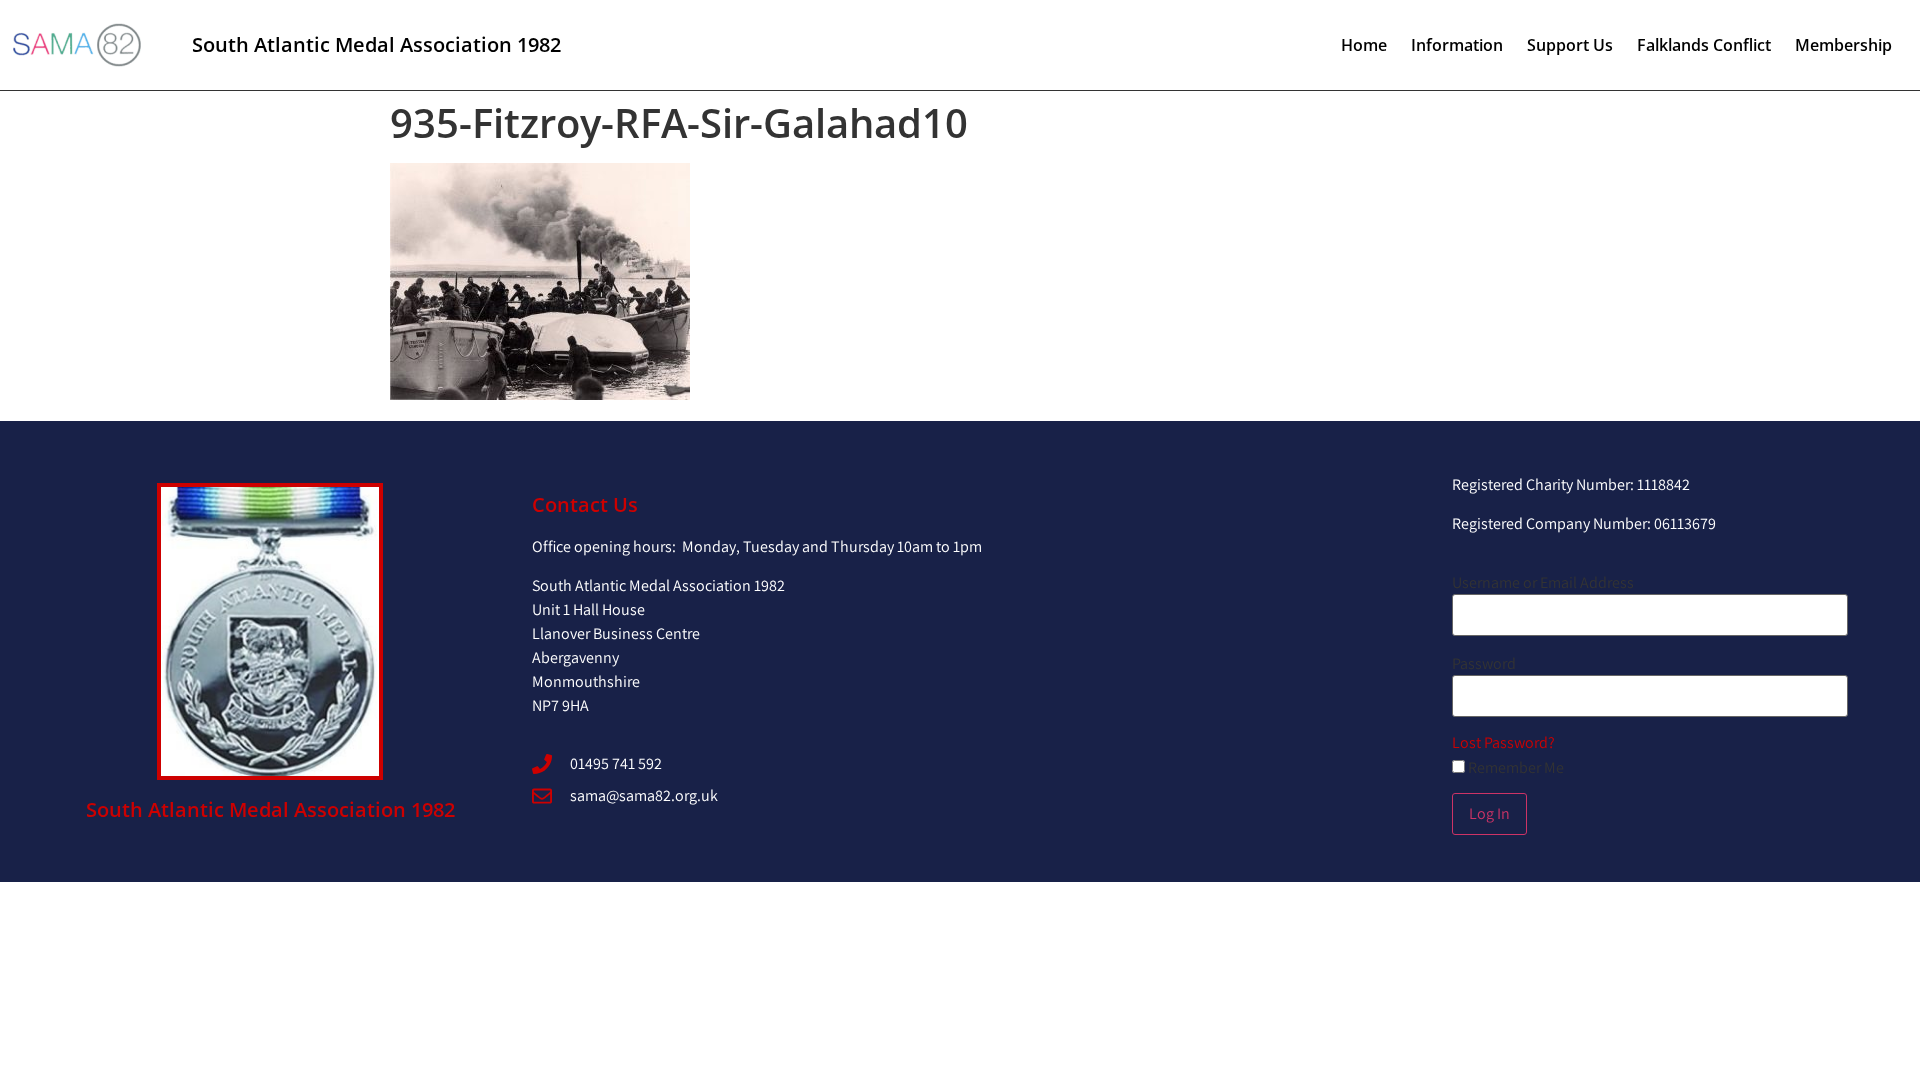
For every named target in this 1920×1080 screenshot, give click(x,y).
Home (1364, 45)
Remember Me (1514, 768)
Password (1484, 664)
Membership (1843, 45)
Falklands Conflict (1704, 45)
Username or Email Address (1543, 583)
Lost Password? (1503, 742)
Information (1457, 45)
